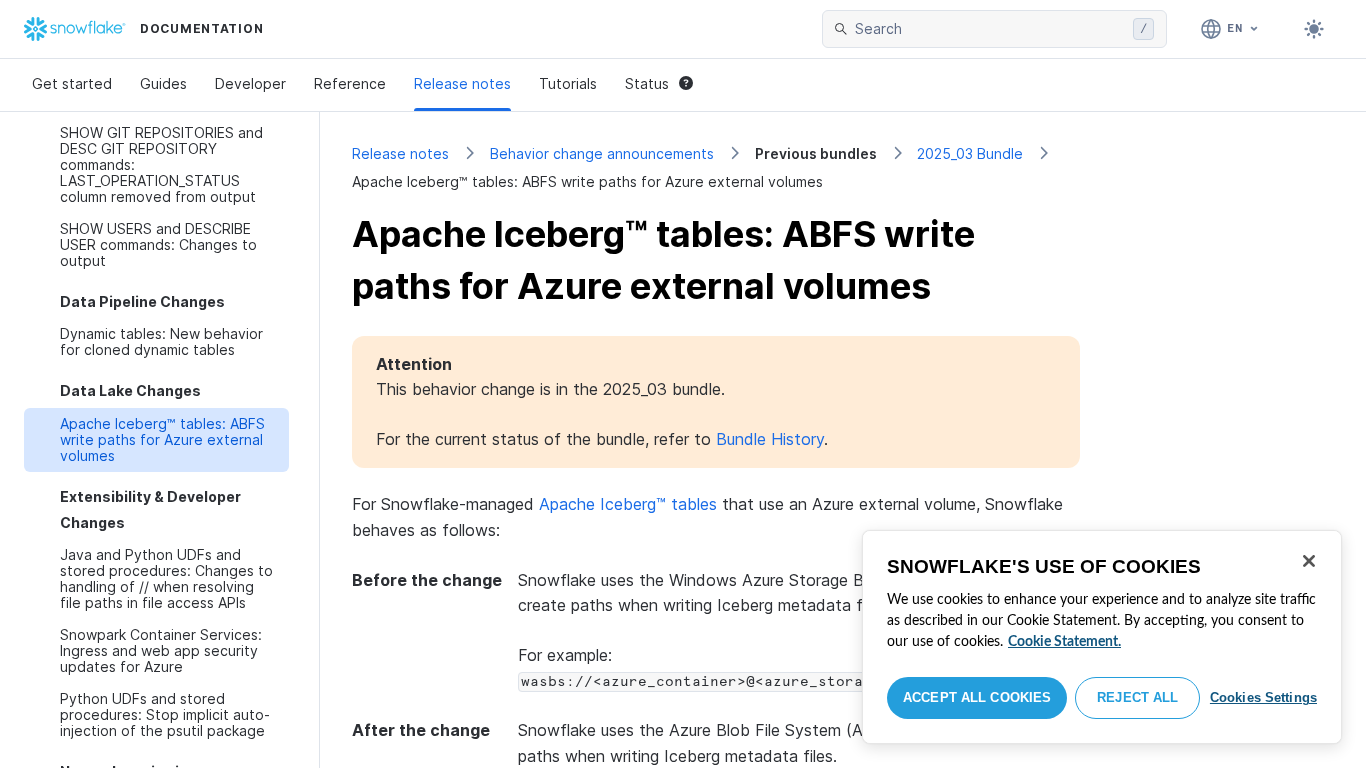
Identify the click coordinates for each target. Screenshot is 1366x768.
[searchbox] (990, 29)
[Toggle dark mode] (1314, 29)
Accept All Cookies (977, 697)
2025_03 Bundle (970, 153)
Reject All (1137, 697)
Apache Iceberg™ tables (628, 504)
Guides (163, 83)
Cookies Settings (1263, 697)
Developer (250, 83)
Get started (72, 83)
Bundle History (770, 439)
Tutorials (568, 83)
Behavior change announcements (602, 153)
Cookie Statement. (1064, 642)
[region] (1102, 637)
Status (647, 83)
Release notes (462, 83)
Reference (350, 83)
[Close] (1309, 561)
